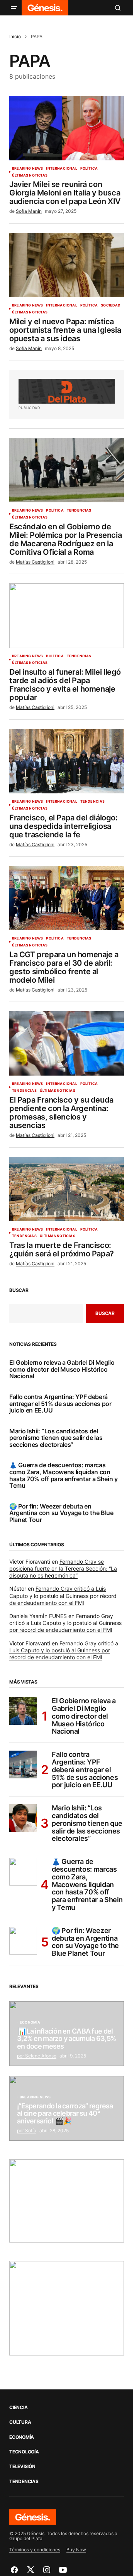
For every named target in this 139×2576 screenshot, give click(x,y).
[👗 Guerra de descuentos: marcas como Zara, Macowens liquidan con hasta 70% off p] (23, 1872)
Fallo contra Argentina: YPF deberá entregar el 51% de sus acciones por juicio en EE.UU (60, 1404)
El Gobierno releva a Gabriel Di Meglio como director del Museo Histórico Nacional (62, 1370)
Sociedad (111, 305)
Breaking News (27, 168)
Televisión (22, 2467)
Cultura (20, 2422)
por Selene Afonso (37, 2056)
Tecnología (24, 2452)
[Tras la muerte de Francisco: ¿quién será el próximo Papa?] (67, 1189)
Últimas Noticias (30, 175)
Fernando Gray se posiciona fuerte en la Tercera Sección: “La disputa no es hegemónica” (63, 1568)
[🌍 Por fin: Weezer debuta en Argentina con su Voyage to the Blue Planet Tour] (23, 1941)
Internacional (61, 168)
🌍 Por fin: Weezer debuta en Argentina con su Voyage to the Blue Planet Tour (61, 1513)
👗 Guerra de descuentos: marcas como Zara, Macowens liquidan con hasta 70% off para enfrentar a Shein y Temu (64, 1475)
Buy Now (76, 2550)
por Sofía (27, 2131)
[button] (14, 8)
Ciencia (18, 2408)
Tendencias (79, 510)
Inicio (15, 36)
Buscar (19, 1290)
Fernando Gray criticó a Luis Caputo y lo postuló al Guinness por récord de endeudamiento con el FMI (63, 1595)
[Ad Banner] (67, 391)
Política (89, 168)
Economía (30, 2022)
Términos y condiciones (35, 2550)
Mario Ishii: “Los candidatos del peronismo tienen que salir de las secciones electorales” (56, 1438)
